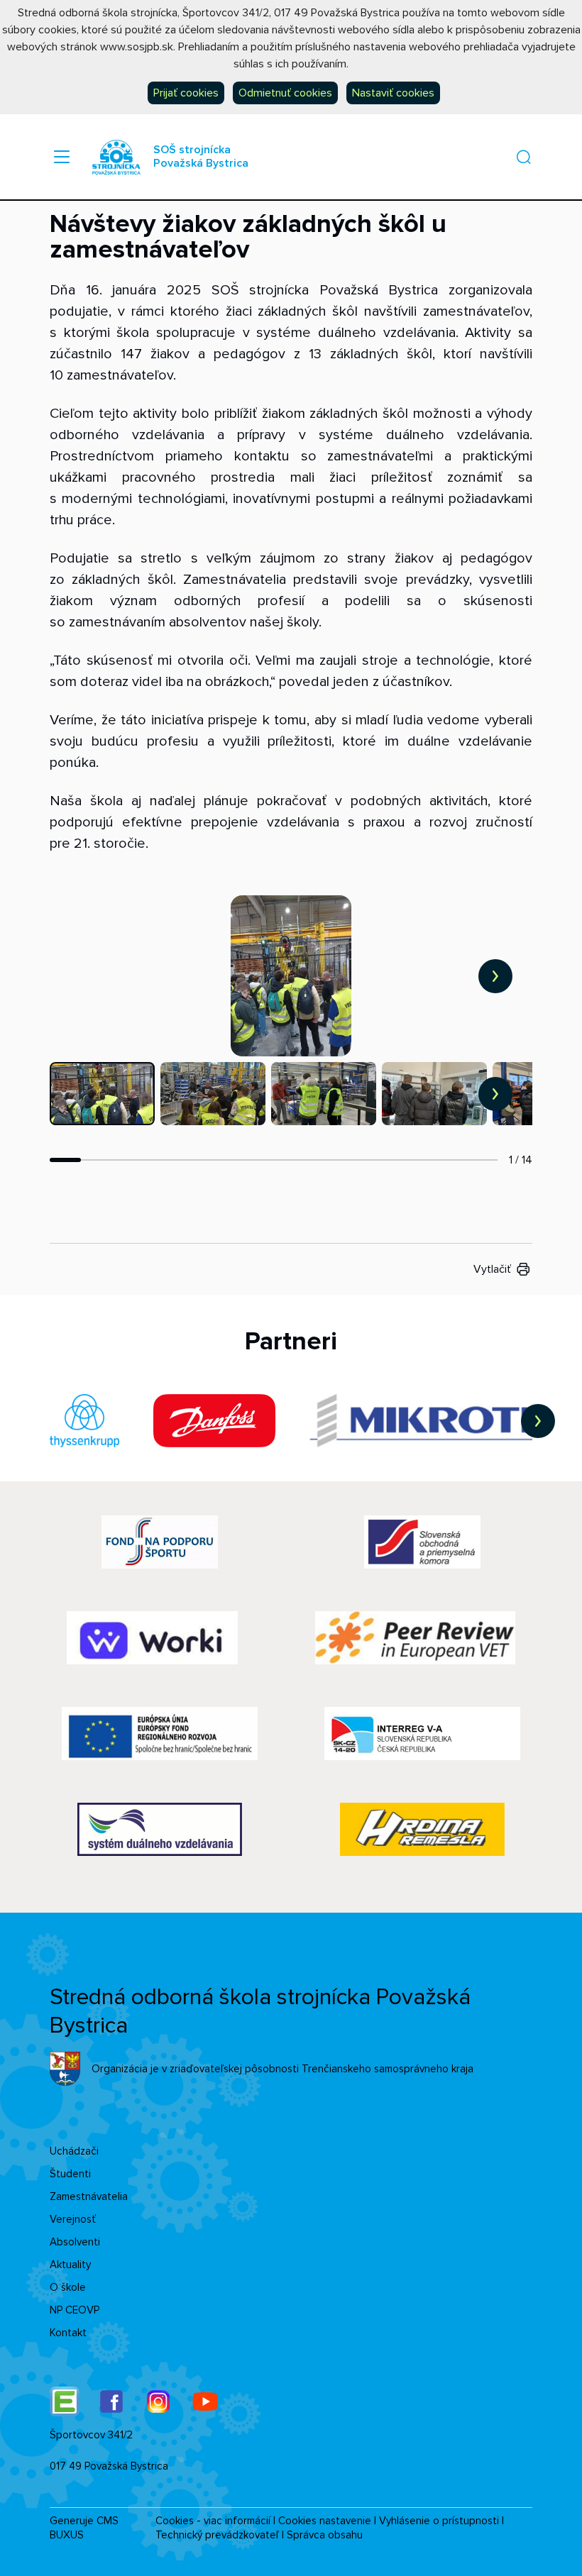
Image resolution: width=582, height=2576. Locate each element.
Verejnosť (73, 2219)
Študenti (70, 2174)
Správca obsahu (325, 2535)
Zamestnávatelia (89, 2196)
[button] (524, 157)
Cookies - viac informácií (213, 2521)
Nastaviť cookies (393, 93)
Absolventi (75, 2242)
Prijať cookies (186, 93)
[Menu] (62, 157)
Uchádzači (74, 2151)
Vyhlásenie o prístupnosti (439, 2521)
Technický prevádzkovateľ (217, 2535)
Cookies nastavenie (325, 2521)
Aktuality (70, 2265)
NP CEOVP (75, 2310)
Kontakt (68, 2333)
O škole (68, 2287)
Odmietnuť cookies (285, 93)
